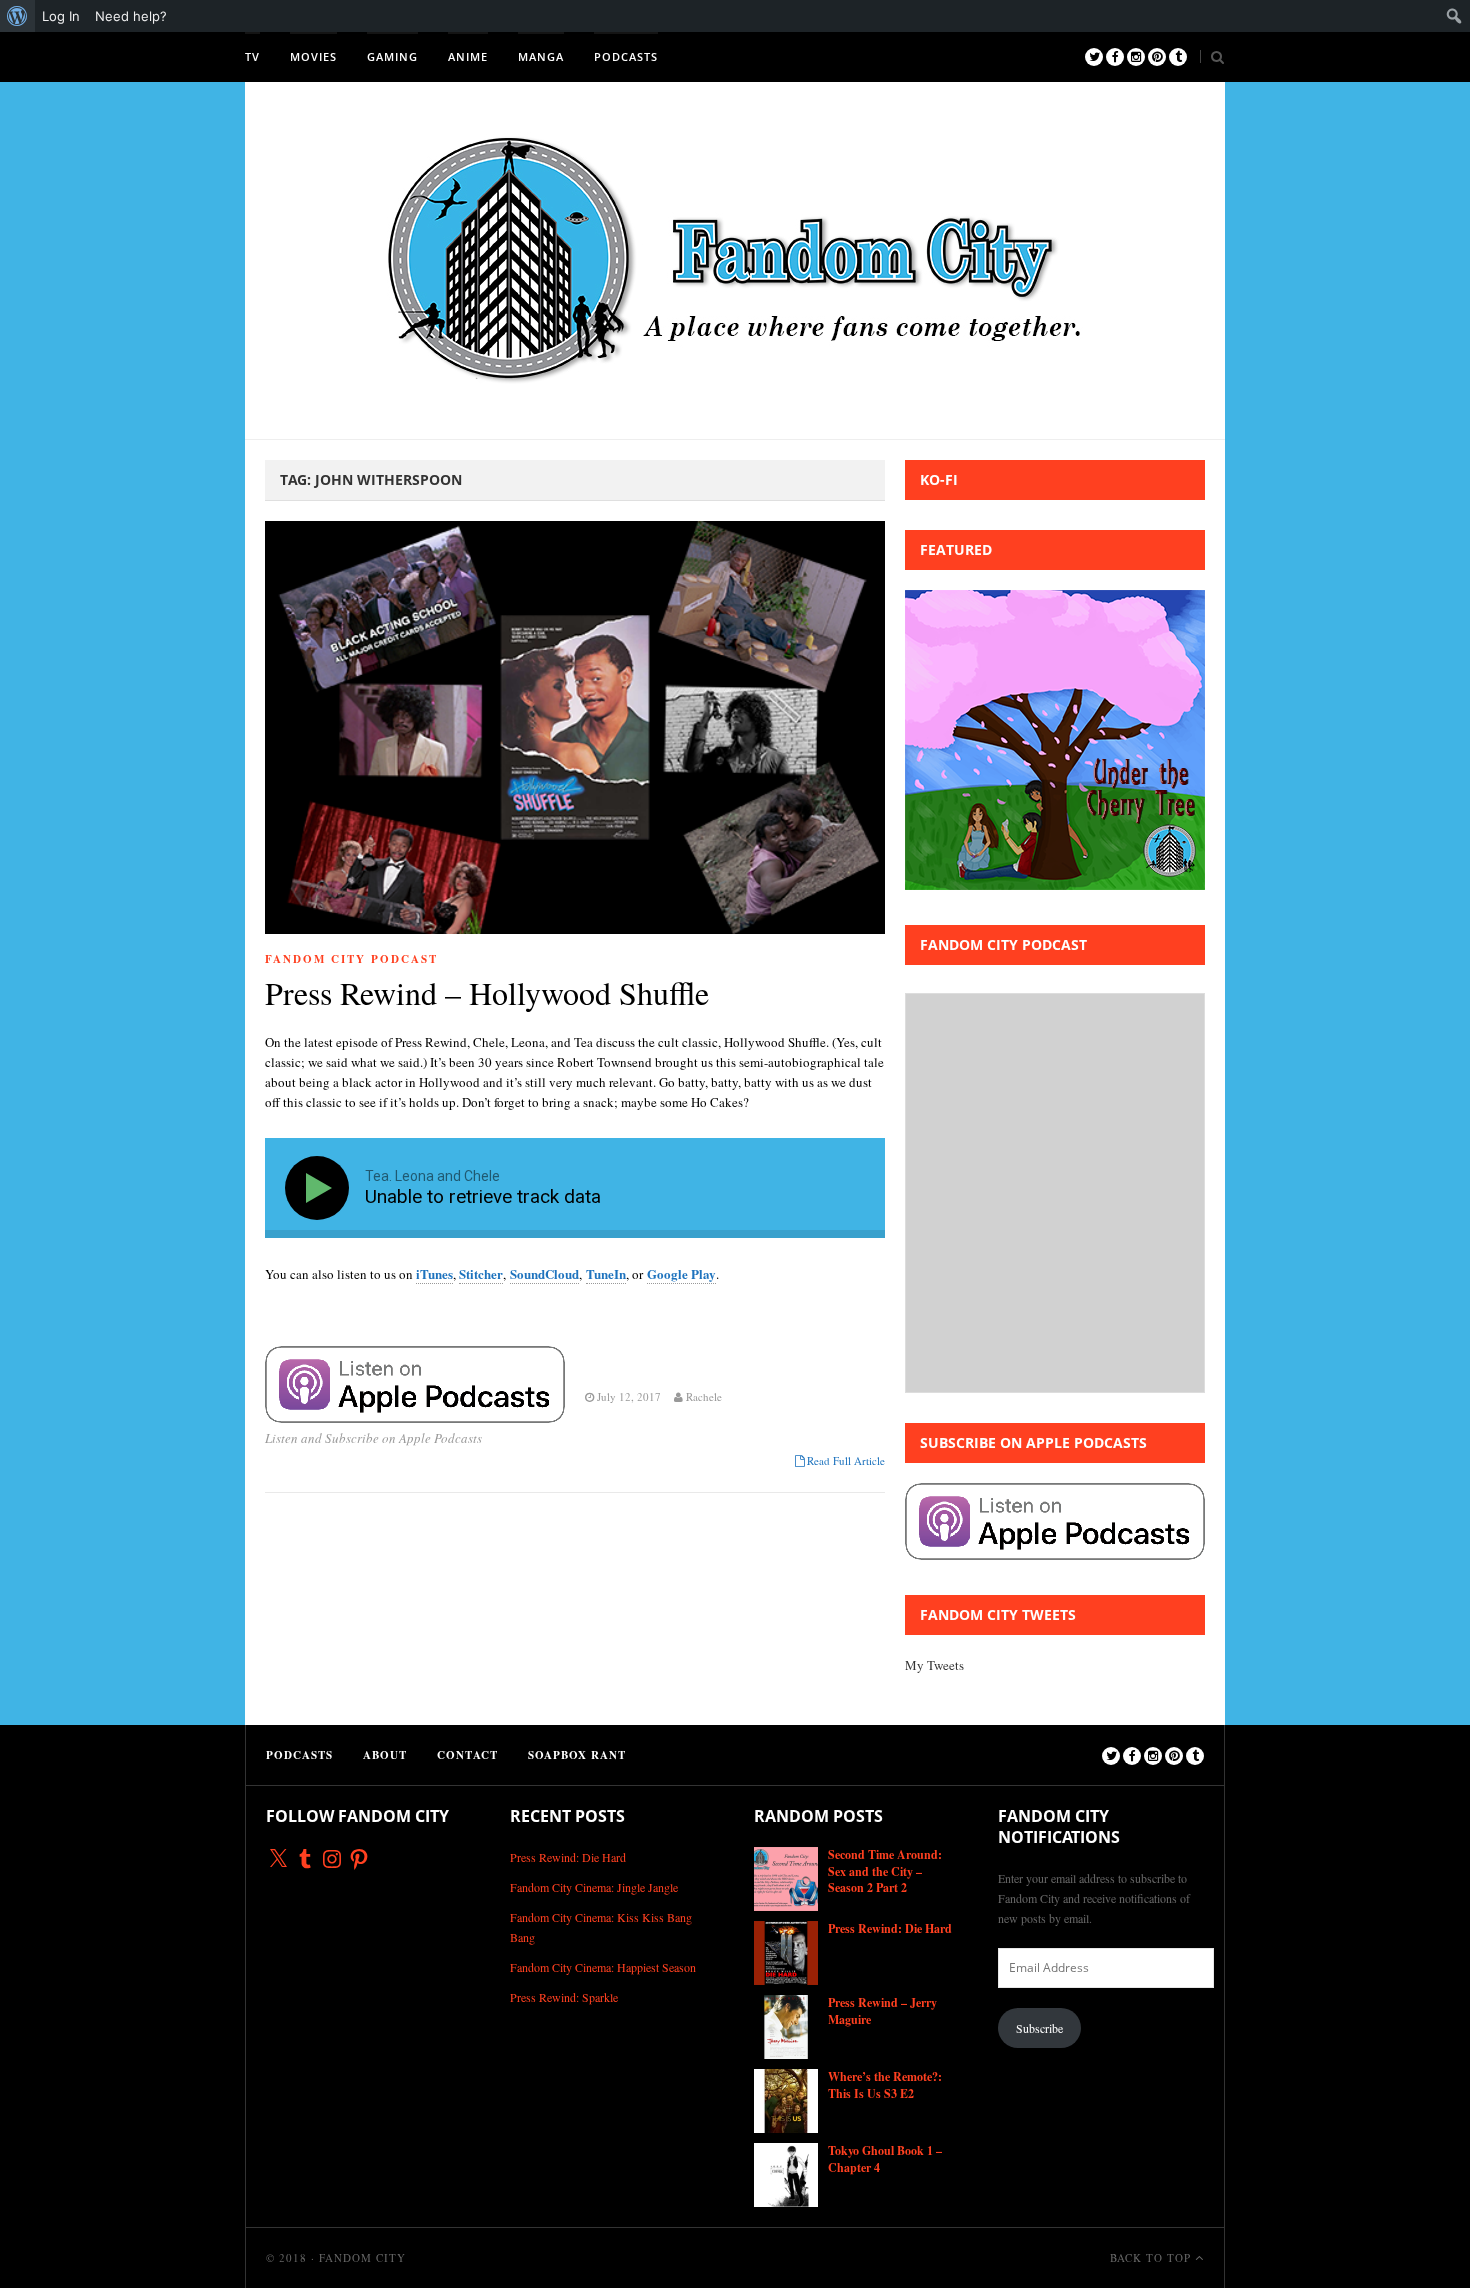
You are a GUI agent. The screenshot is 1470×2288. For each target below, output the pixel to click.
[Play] (321, 1188)
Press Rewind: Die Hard (568, 1857)
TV (252, 56)
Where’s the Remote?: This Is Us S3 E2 (885, 2085)
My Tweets (934, 1665)
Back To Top (1152, 2257)
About (385, 1755)
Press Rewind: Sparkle (564, 1997)
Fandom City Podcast (351, 959)
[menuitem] (17, 16)
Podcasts (626, 56)
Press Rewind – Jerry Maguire (882, 2011)
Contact (467, 1755)
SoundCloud (544, 1273)
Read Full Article (846, 1460)
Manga (541, 56)
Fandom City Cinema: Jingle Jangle (594, 1887)
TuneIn (606, 1273)
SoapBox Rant (577, 1755)
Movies (313, 56)
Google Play (681, 1273)
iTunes (434, 1273)
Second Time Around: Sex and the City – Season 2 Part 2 (885, 1871)
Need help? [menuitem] (131, 16)
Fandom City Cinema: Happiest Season (603, 1967)
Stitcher (481, 1273)
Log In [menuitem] (61, 16)
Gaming (392, 56)
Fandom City (362, 2257)
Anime (468, 56)
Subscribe (1039, 2028)
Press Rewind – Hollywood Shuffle (487, 992)
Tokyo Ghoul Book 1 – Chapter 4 (885, 2159)
